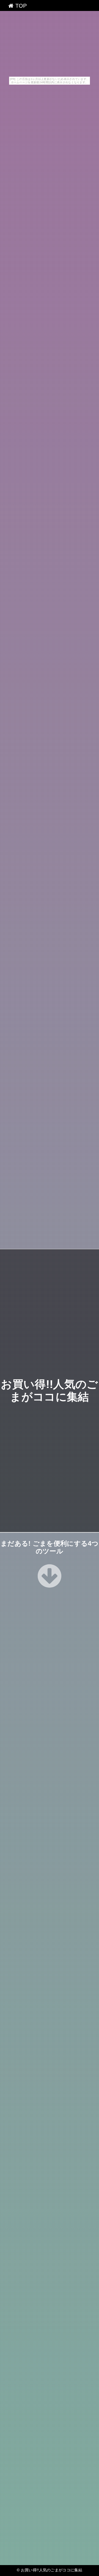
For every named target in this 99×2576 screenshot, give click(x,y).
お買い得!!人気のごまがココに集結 (52, 2570)
